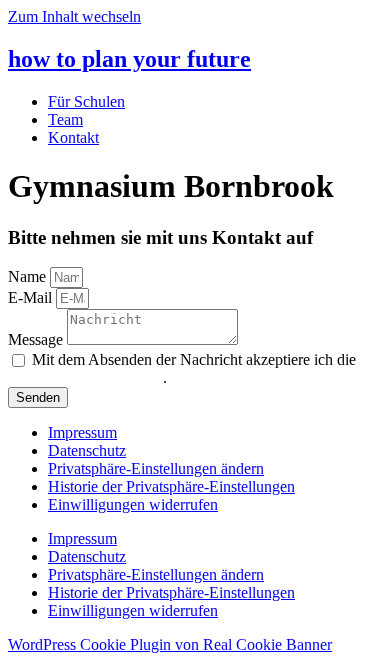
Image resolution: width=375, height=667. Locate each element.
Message (37, 339)
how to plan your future (129, 59)
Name (29, 276)
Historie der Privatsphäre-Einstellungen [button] (171, 486)
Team (65, 119)
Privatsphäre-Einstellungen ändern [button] (156, 468)
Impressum (82, 432)
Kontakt (73, 137)
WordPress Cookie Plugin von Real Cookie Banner (170, 644)
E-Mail (32, 297)
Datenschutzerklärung (94, 377)
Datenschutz (87, 450)
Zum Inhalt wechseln (74, 16)
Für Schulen (86, 101)
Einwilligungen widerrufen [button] (133, 504)
